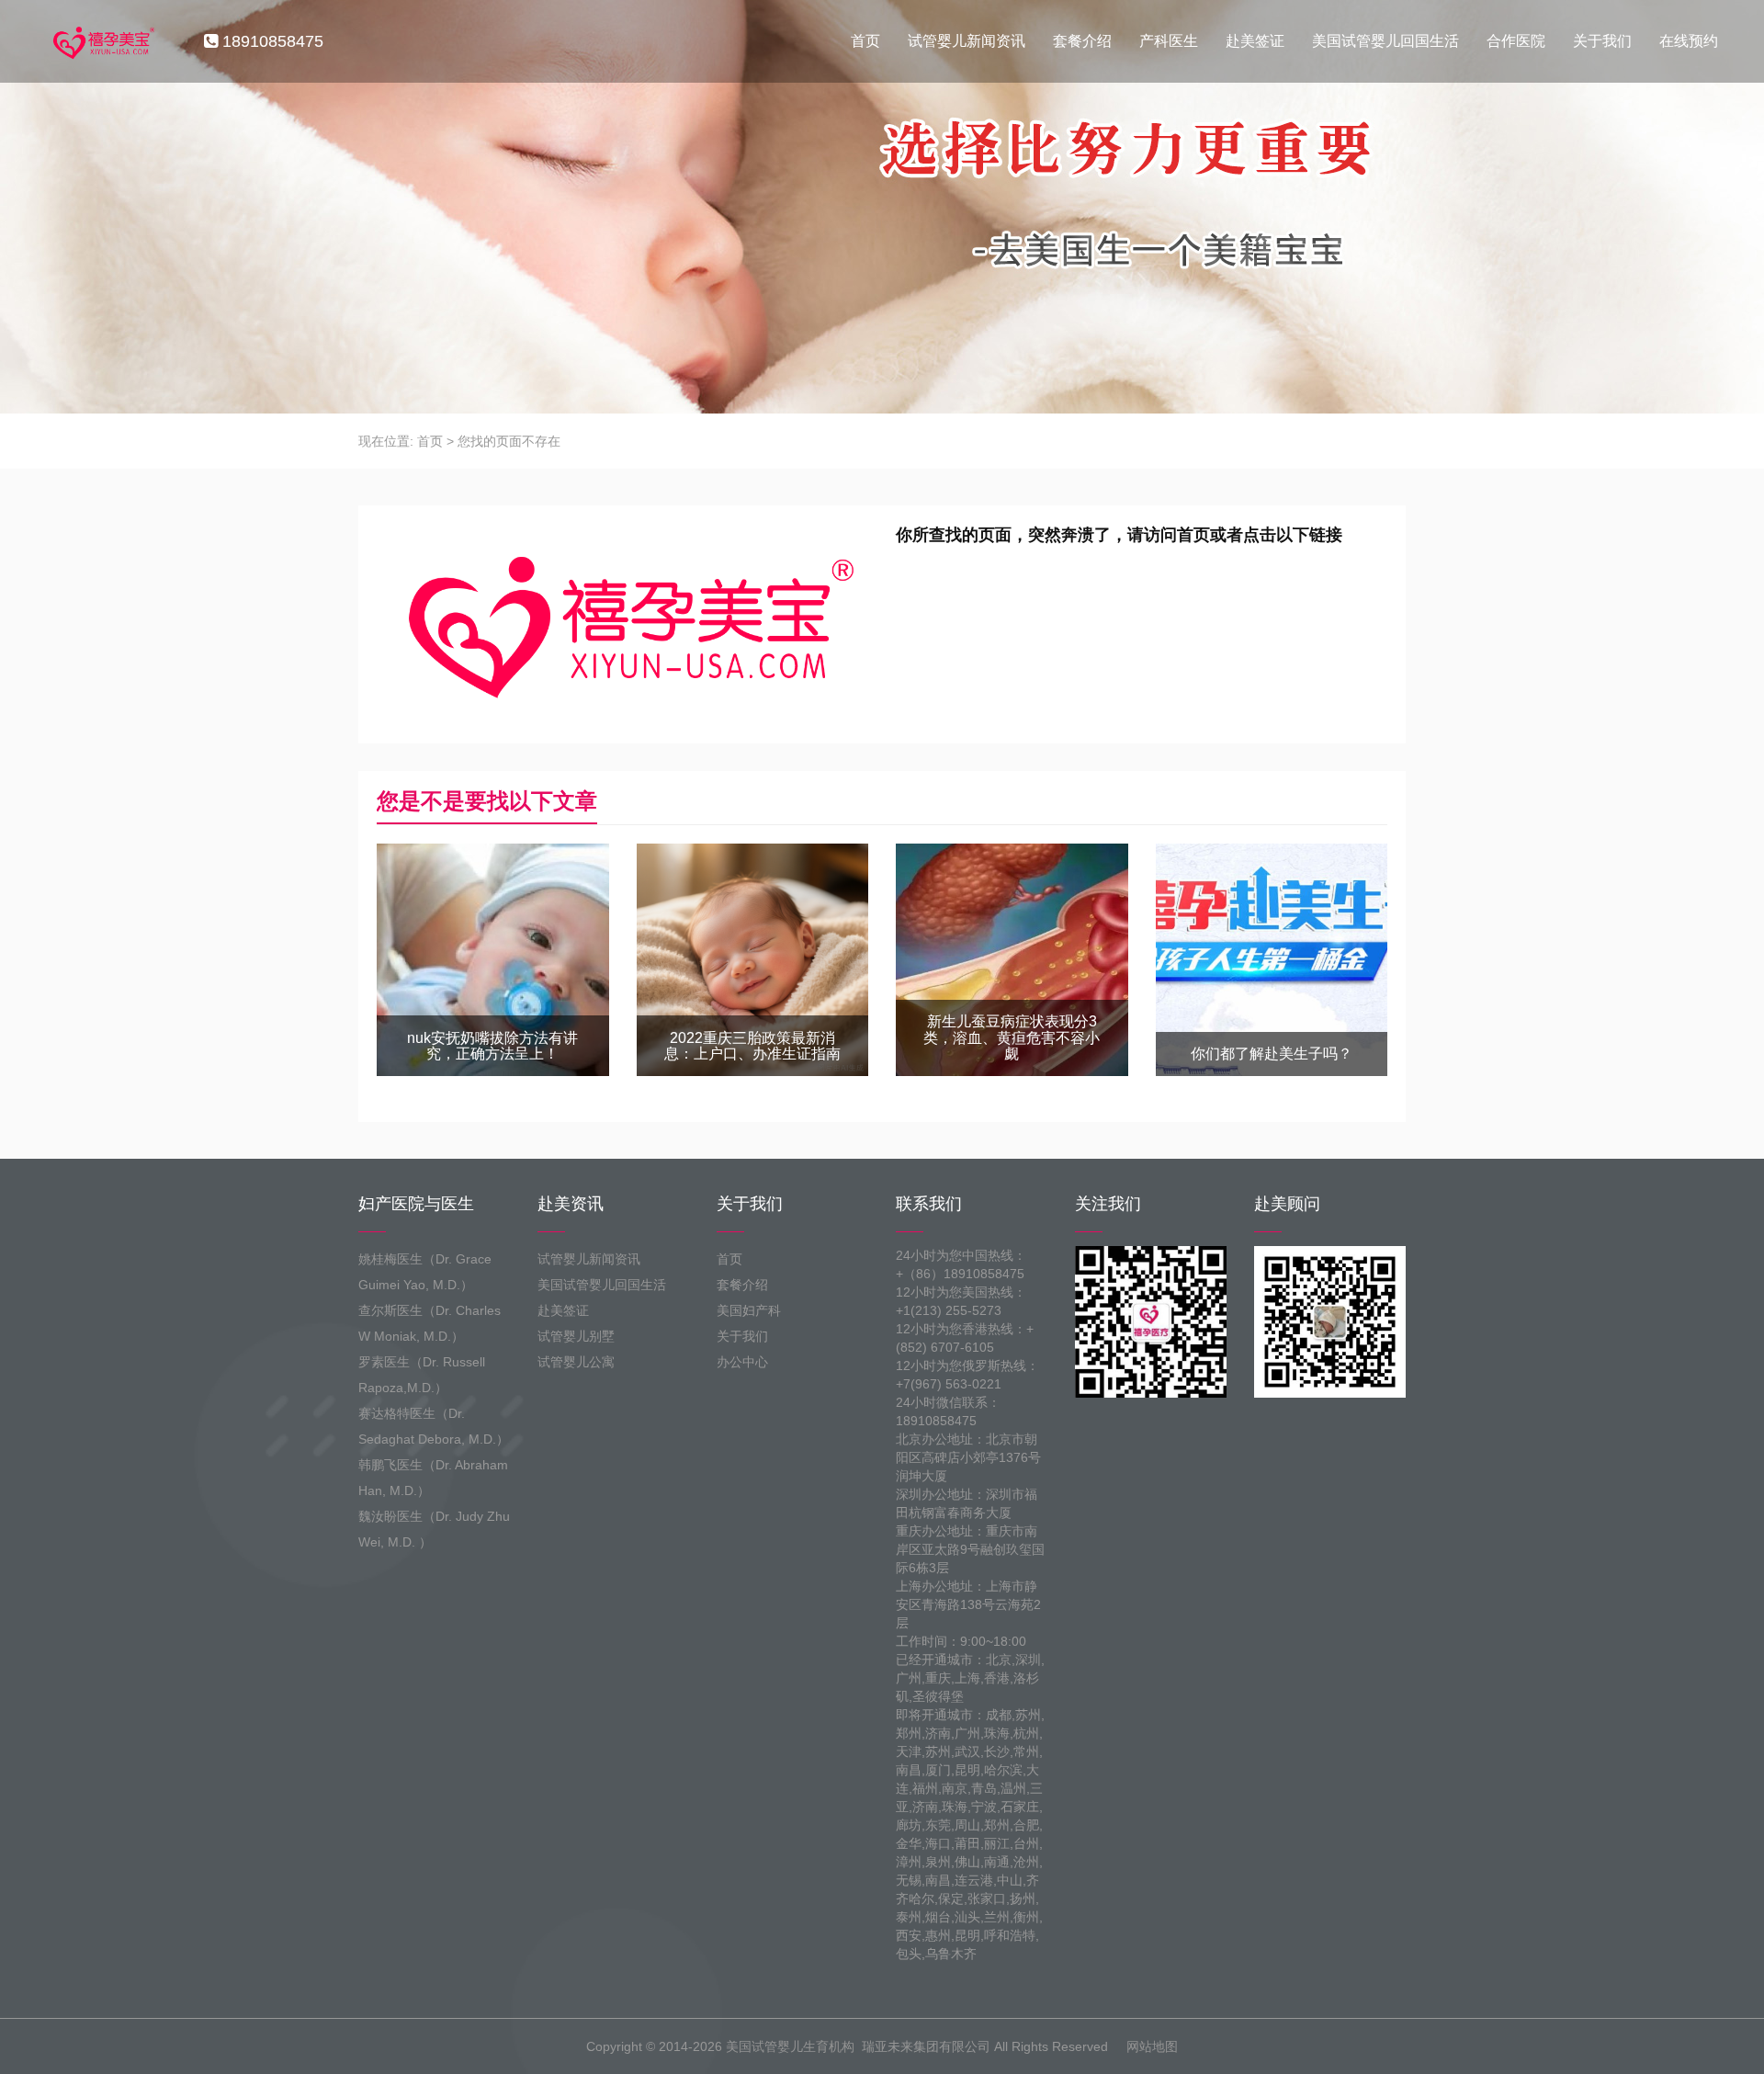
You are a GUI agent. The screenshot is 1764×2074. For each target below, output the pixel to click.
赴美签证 (1255, 41)
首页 (865, 41)
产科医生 (1169, 41)
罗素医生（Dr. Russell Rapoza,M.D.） (422, 1375)
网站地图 (1152, 2046)
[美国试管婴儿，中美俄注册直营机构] (102, 41)
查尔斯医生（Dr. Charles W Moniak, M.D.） (430, 1323)
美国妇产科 (749, 1310)
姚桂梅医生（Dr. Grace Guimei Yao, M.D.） (425, 1272)
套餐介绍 (1082, 41)
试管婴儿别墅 (576, 1336)
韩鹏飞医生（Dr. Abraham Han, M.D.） (433, 1478)
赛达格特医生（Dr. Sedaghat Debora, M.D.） (434, 1426)
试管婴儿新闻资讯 (967, 41)
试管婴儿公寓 (576, 1362)
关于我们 (1602, 41)
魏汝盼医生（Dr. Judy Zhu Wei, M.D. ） (434, 1529)
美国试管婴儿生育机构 (790, 2046)
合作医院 (1516, 41)
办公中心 (742, 1362)
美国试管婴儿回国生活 (1385, 41)
